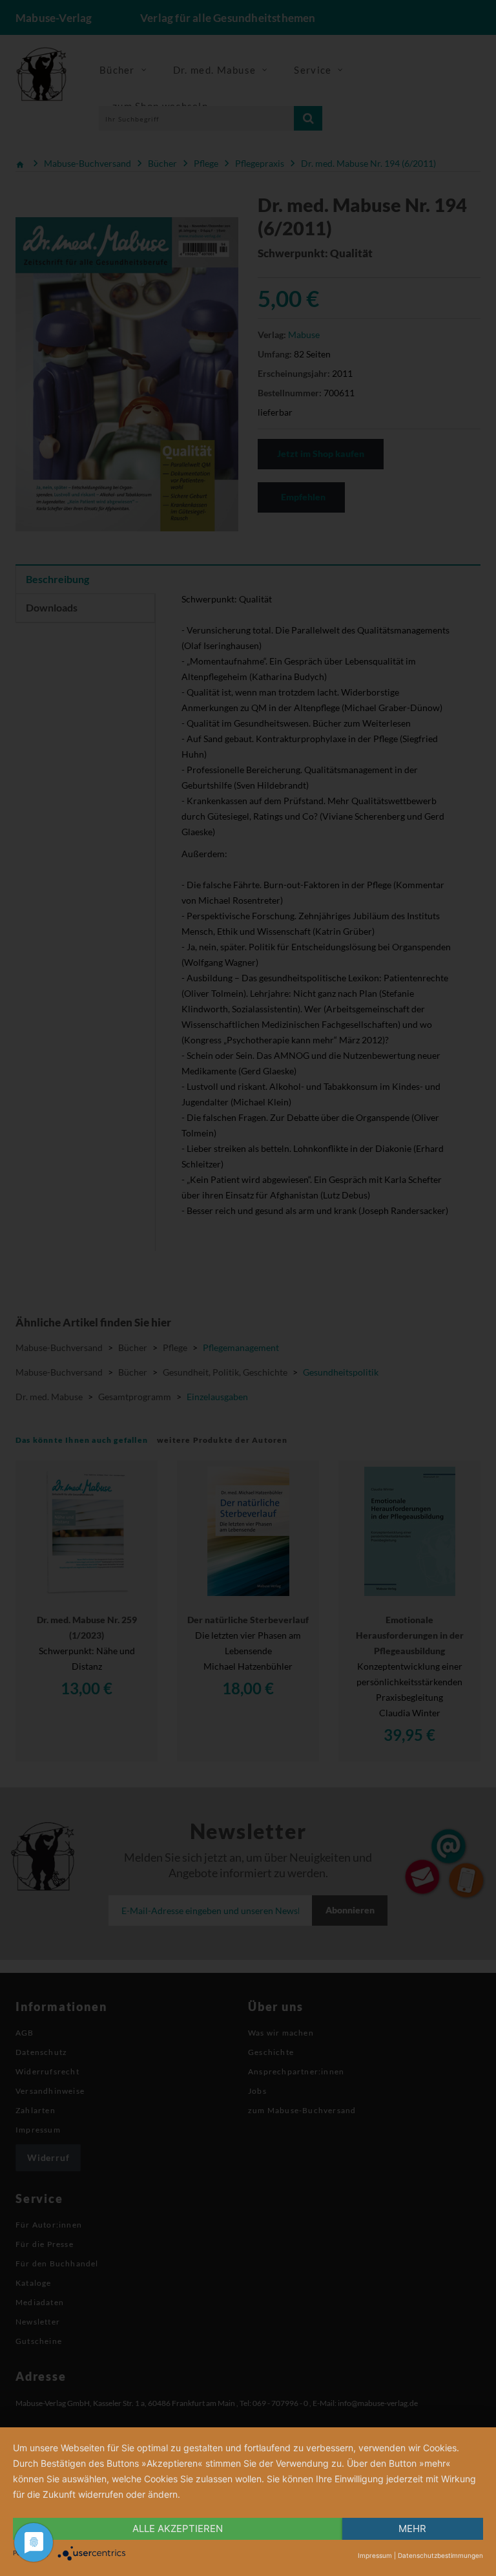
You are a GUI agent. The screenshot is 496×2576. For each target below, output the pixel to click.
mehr (412, 2528)
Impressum (375, 2555)
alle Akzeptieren (178, 2528)
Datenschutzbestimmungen (440, 2555)
